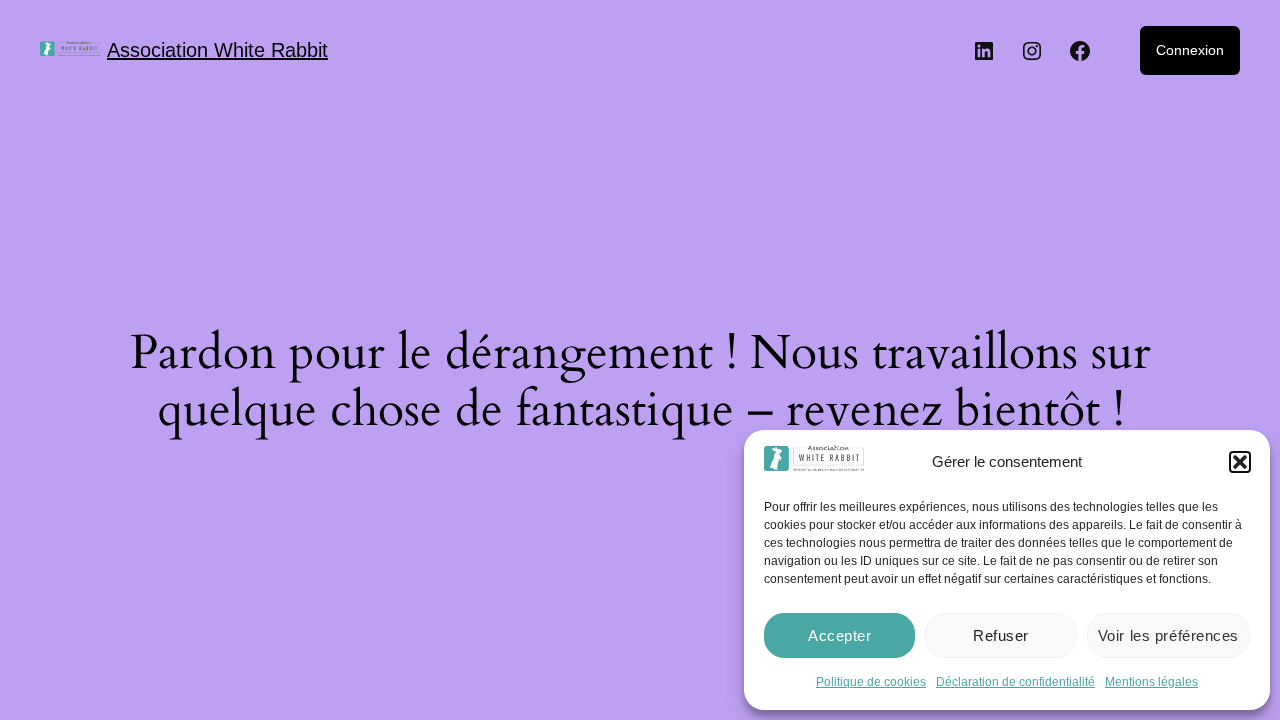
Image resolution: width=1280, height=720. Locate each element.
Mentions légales (1151, 682)
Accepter (840, 635)
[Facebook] (1080, 51)
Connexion (1190, 50)
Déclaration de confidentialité (1015, 682)
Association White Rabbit (217, 50)
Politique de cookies (871, 682)
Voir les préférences (1168, 635)
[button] (1240, 462)
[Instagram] (1032, 51)
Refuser (1001, 635)
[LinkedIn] (984, 51)
